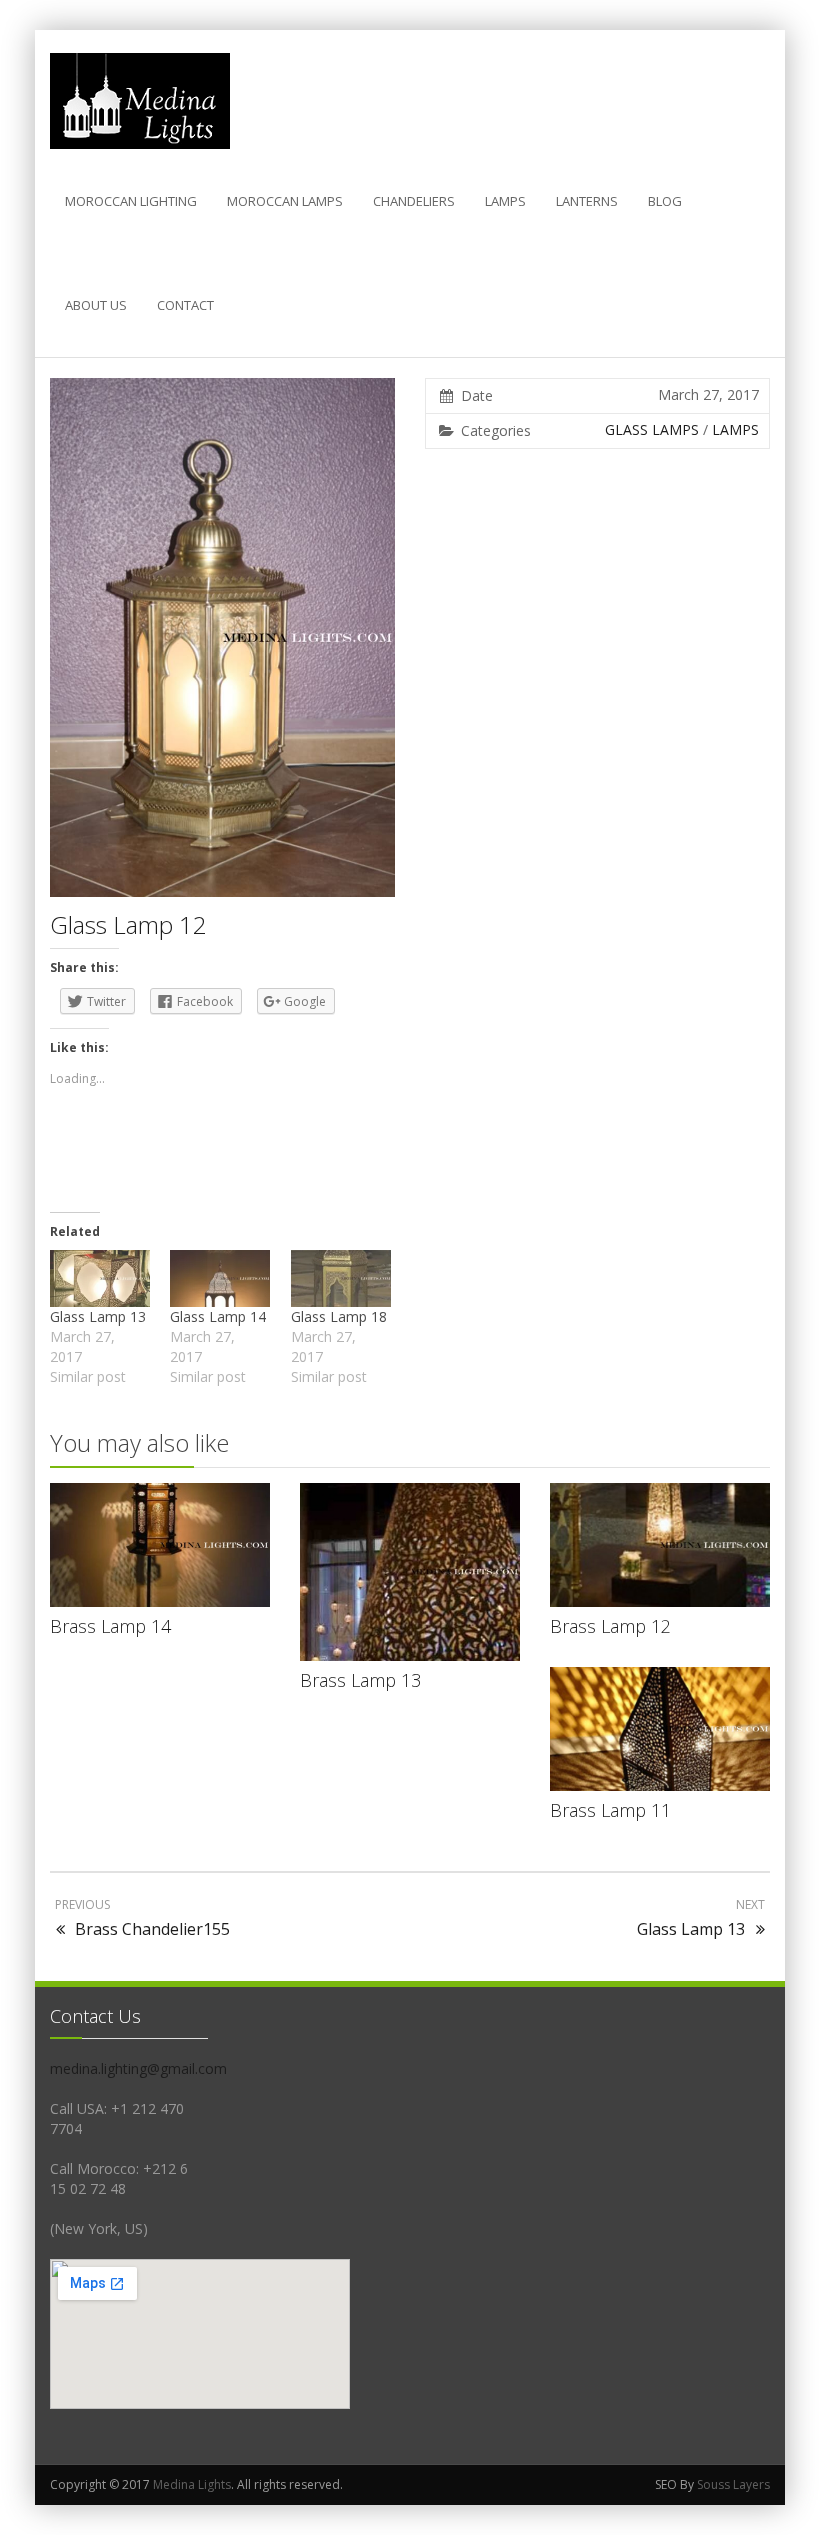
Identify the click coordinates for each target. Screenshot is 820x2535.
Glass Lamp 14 (218, 1316)
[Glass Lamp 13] (100, 1278)
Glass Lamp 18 (339, 1316)
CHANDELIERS (414, 201)
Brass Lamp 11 (610, 1810)
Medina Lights (192, 2484)
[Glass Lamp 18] (341, 1278)
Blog (665, 201)
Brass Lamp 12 (610, 1626)
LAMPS (505, 201)
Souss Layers (733, 2484)
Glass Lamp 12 (128, 924)
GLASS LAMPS (652, 429)
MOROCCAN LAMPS (285, 201)
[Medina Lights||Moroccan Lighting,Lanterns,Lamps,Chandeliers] (140, 101)
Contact (185, 305)
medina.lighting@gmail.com (138, 2068)
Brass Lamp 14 (110, 1626)
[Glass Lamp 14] (220, 1278)
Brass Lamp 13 (360, 1680)
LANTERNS (587, 201)
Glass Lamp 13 (98, 1316)
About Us (96, 305)
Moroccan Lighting (131, 201)
